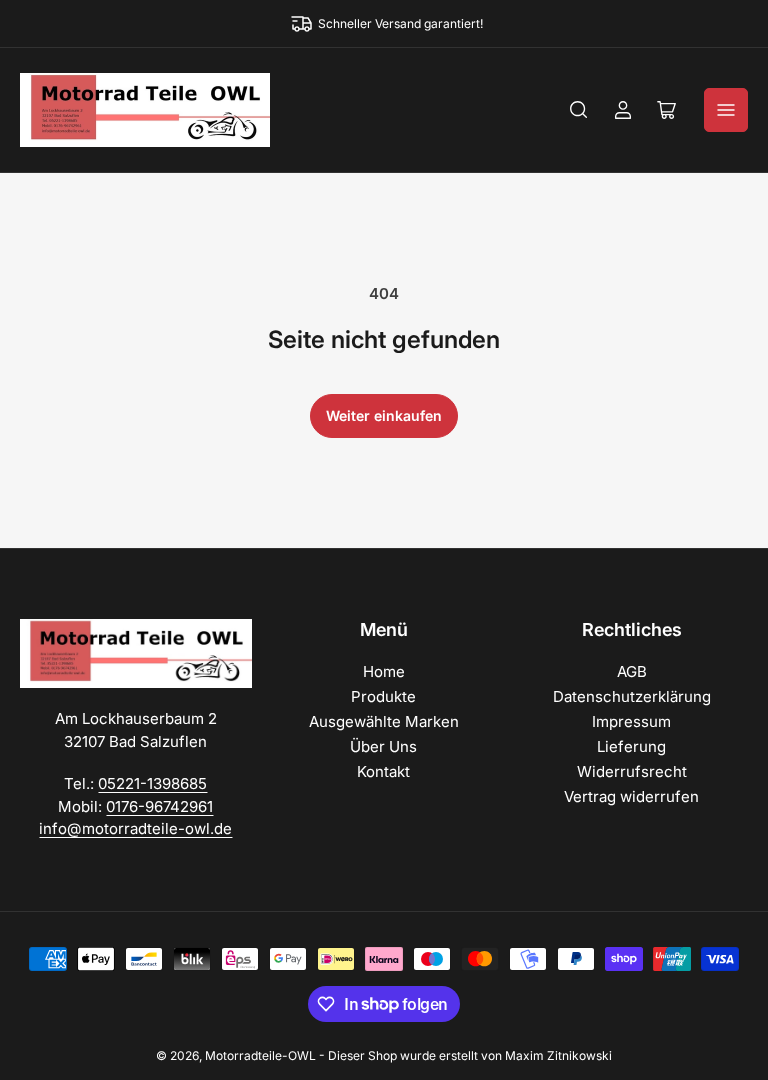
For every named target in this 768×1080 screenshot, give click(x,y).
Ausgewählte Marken (384, 721)
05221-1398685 (152, 783)
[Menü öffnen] (726, 110)
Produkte (383, 696)
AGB (632, 671)
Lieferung (631, 746)
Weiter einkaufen (384, 415)
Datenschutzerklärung (632, 696)
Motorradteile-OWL (260, 1055)
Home (384, 671)
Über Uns (383, 746)
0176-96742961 (159, 806)
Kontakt (383, 771)
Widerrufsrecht (632, 771)
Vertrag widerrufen (631, 796)
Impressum (631, 721)
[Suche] (579, 110)
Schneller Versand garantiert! (400, 23)
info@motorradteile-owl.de (135, 828)
